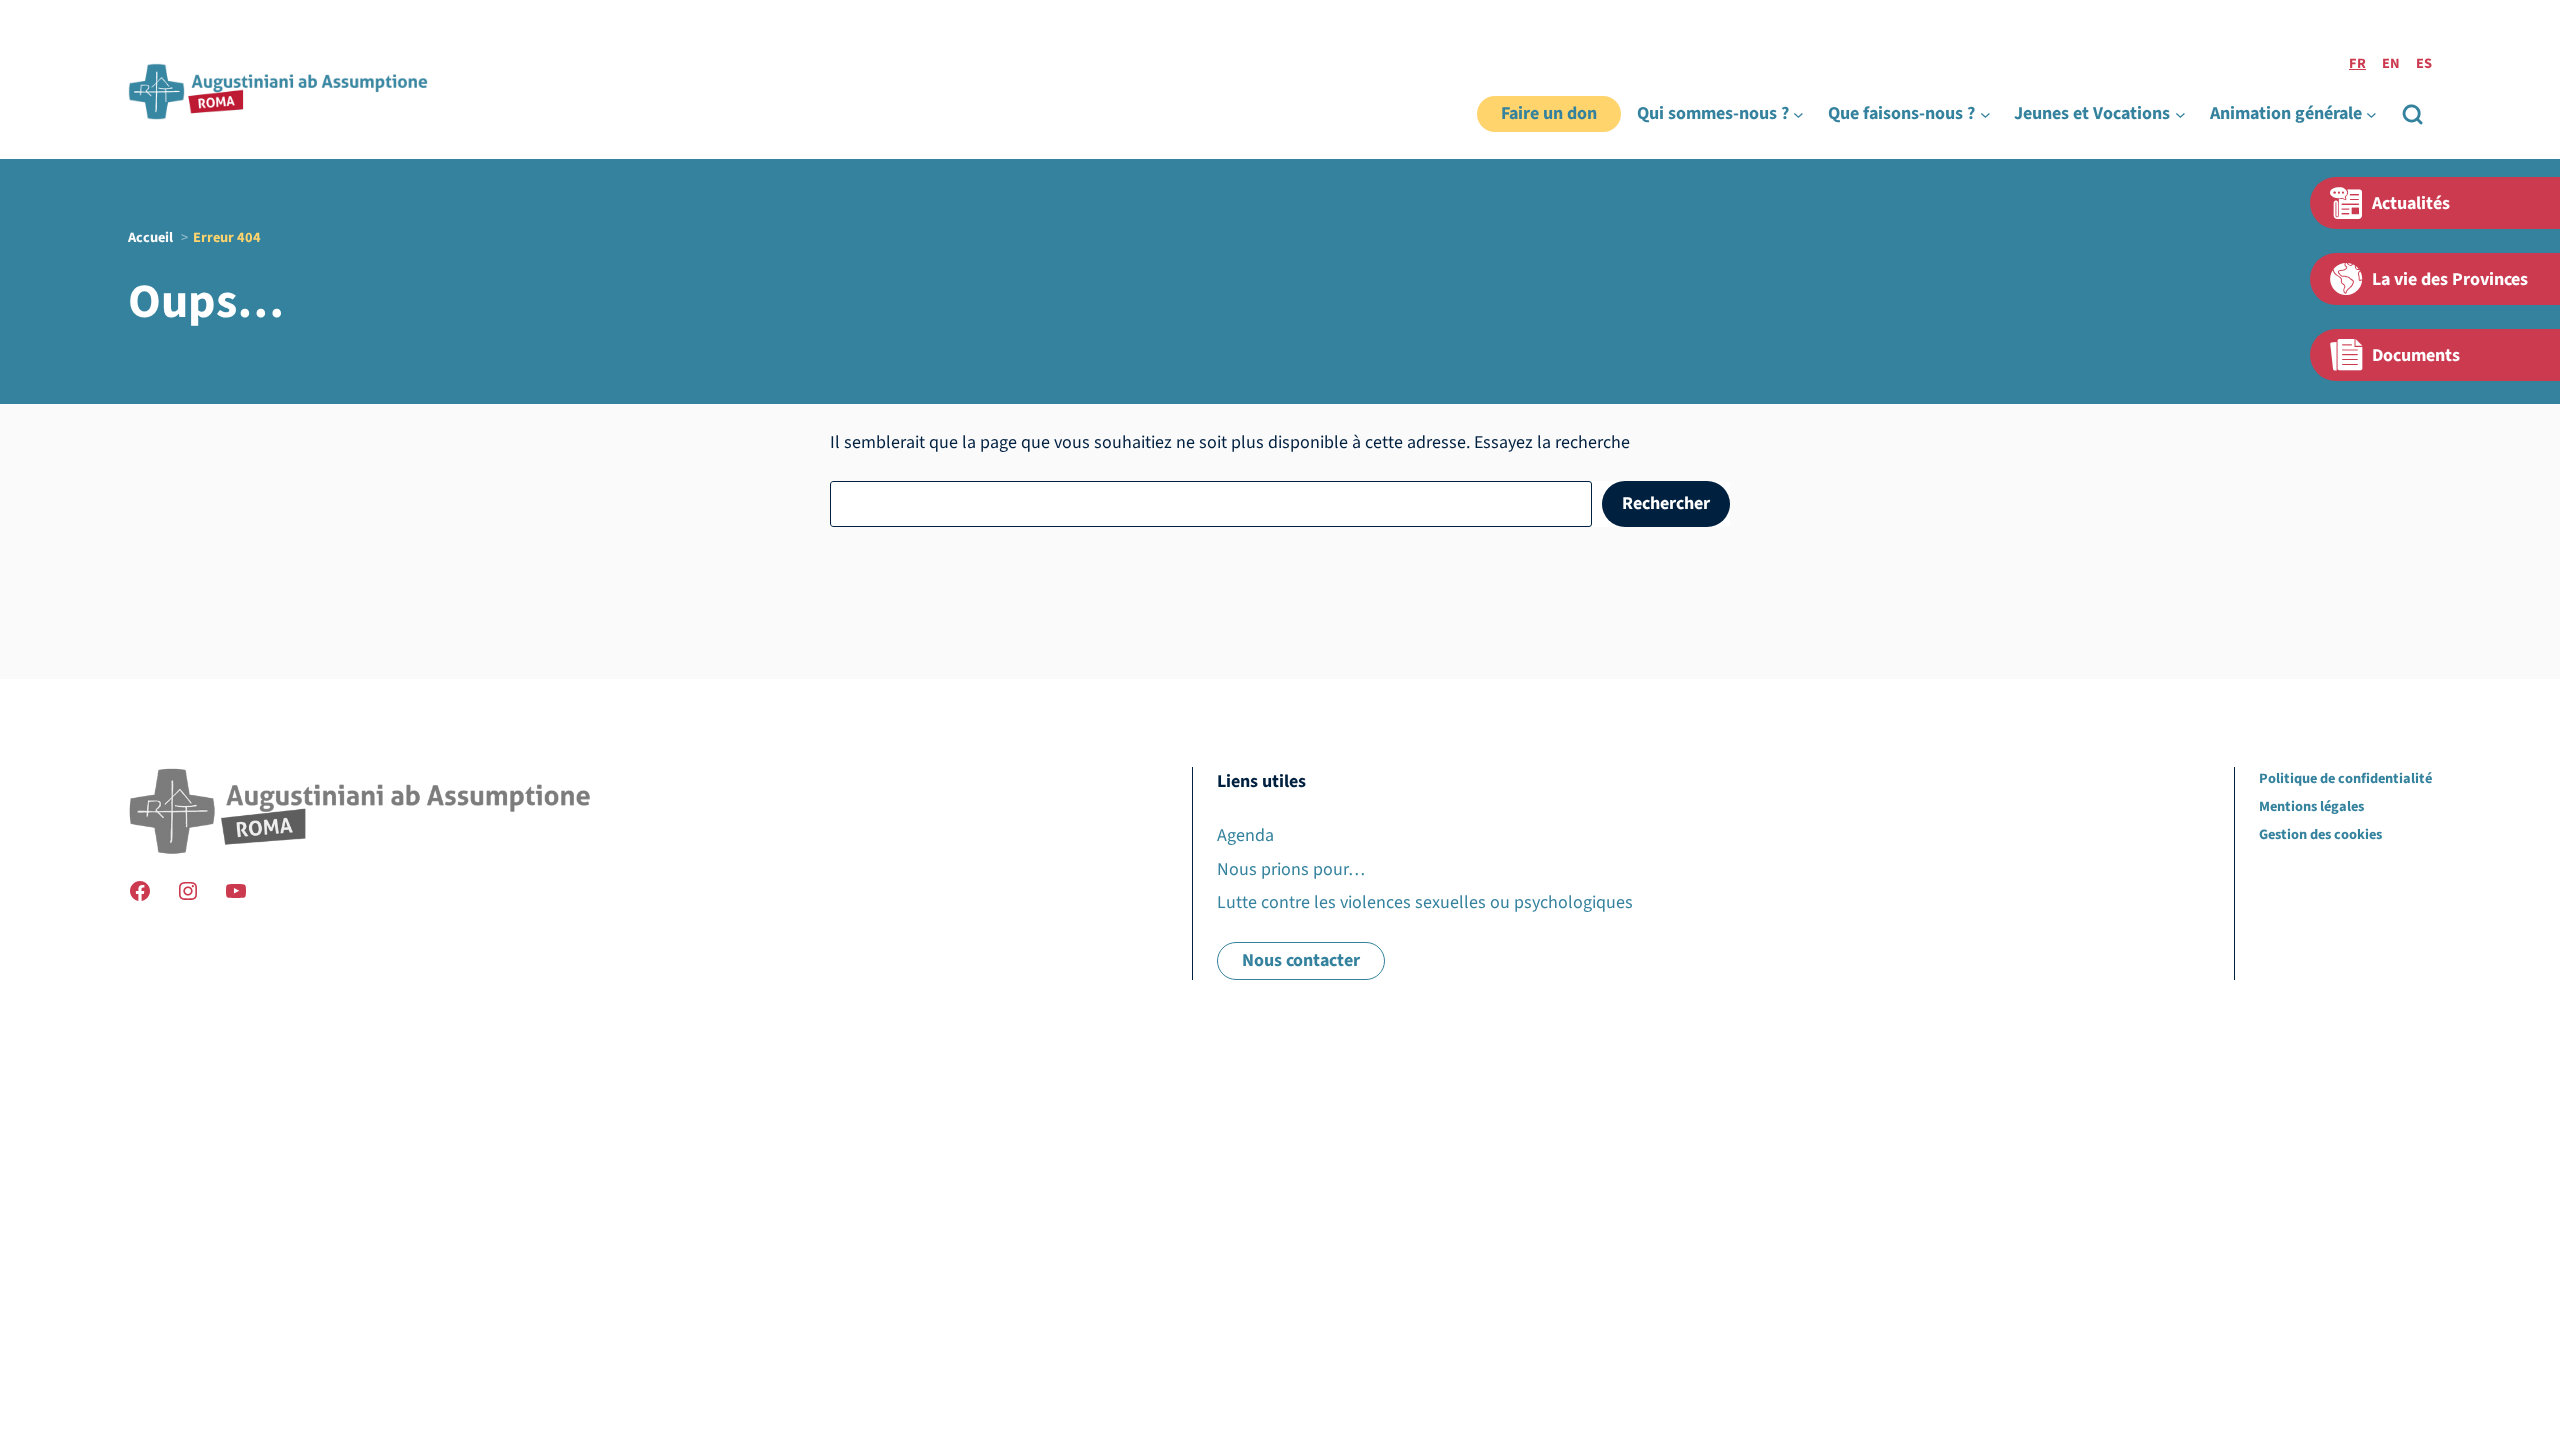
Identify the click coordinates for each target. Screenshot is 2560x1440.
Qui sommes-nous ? (1713, 113)
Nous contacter (1301, 960)
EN (2391, 63)
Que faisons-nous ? (1901, 113)
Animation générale (2286, 113)
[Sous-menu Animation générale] (2371, 114)
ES (2424, 63)
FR (2357, 63)
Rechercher (1666, 503)
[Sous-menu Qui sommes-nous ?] (1798, 114)
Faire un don (1549, 113)
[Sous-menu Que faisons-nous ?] (1985, 114)
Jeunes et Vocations (2092, 113)
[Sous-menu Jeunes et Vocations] (2180, 114)
